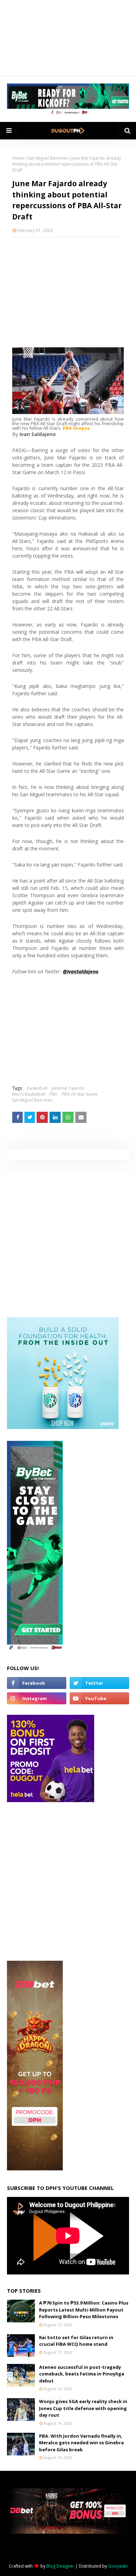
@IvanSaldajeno (81, 971)
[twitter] (99, 1683)
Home (18, 158)
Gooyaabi (118, 2566)
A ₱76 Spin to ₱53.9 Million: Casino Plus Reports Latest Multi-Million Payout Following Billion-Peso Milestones (84, 2310)
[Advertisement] (68, 288)
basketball (37, 1088)
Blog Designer (60, 2566)
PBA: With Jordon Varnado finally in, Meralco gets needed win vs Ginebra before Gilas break (81, 2443)
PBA (54, 1094)
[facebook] (37, 1683)
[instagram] (37, 1698)
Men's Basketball (29, 1094)
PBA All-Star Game (80, 1094)
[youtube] (99, 1698)
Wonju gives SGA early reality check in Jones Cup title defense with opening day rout (83, 2408)
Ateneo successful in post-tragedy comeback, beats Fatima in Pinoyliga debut (82, 2374)
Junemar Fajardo (68, 1088)
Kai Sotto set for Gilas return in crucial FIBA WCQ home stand (76, 2341)
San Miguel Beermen (48, 158)
